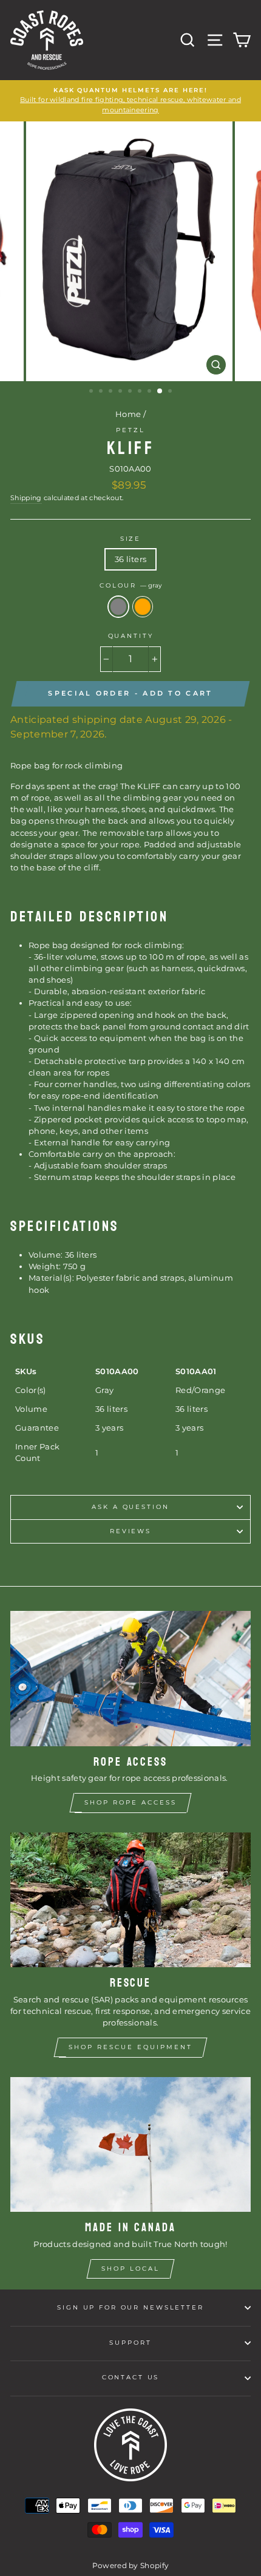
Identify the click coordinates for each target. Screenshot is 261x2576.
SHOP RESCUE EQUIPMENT (130, 2047)
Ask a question (130, 1507)
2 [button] (102, 392)
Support (130, 2343)
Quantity (131, 636)
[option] (130, 101)
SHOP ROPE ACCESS (130, 1802)
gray (118, 607)
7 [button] (151, 392)
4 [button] (121, 392)
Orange (143, 607)
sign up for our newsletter (130, 2307)
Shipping (26, 498)
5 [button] (131, 392)
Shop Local (130, 2269)
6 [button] (141, 392)
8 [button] (160, 391)
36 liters (131, 559)
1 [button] (92, 392)
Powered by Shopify (131, 2565)
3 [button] (112, 392)
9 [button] (171, 392)
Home (128, 414)
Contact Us (131, 2377)
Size (130, 539)
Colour (130, 585)
